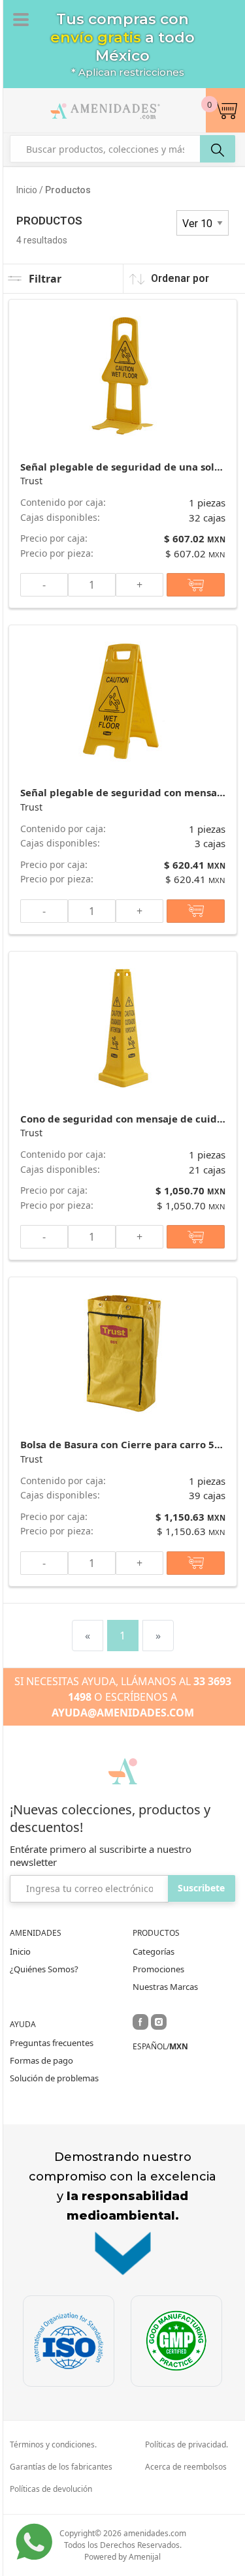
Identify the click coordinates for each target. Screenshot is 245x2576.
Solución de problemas (54, 2078)
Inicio (20, 1951)
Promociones (158, 1969)
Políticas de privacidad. (187, 2445)
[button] (225, 110)
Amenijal (145, 2557)
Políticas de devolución (51, 2489)
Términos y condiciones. (53, 2445)
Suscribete (201, 1888)
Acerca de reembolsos (186, 2467)
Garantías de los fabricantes (61, 2467)
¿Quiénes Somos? (44, 1969)
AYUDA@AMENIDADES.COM (123, 1713)
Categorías (154, 1951)
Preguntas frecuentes (52, 2043)
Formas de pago (41, 2060)
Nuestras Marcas (165, 1987)
